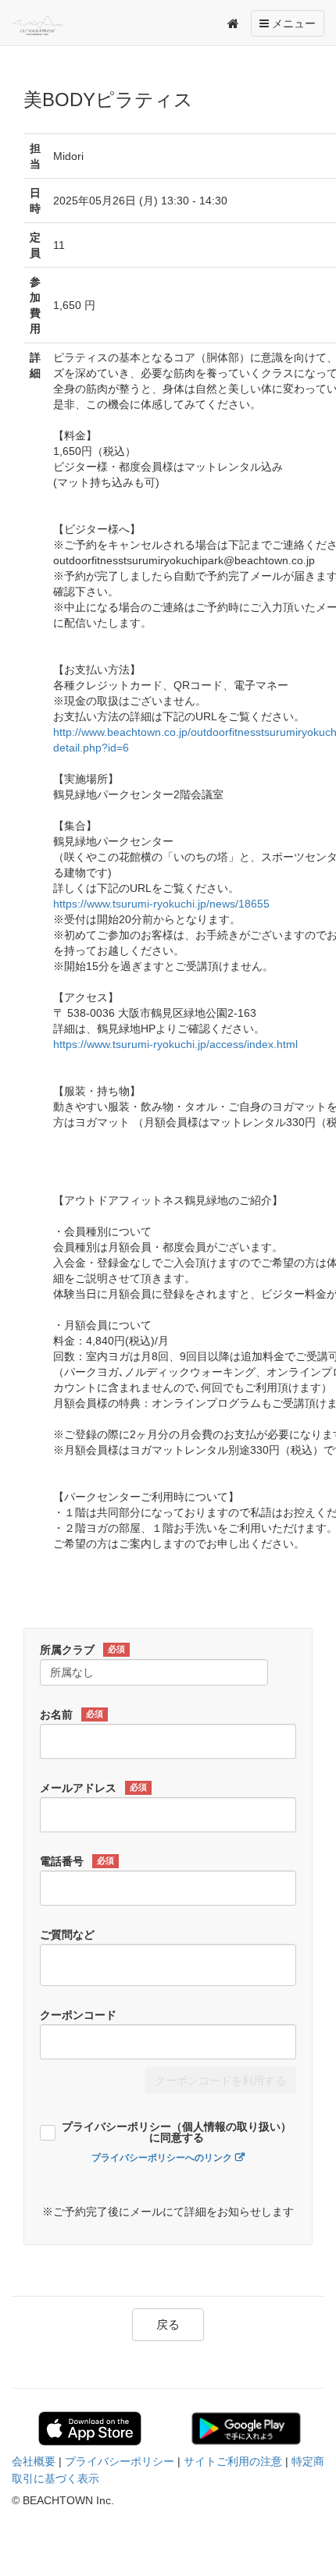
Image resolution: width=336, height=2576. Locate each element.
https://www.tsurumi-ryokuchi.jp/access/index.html (175, 1044)
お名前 (71, 1714)
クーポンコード (78, 2015)
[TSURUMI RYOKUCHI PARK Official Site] (46, 26)
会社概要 (34, 2461)
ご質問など (67, 1935)
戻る (168, 2324)
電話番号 (77, 1861)
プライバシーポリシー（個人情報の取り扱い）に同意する (177, 2132)
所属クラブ (82, 1650)
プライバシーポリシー (120, 2461)
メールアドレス (93, 1788)
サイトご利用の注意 (233, 2461)
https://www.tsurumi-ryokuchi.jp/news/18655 (161, 904)
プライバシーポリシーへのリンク (162, 2158)
